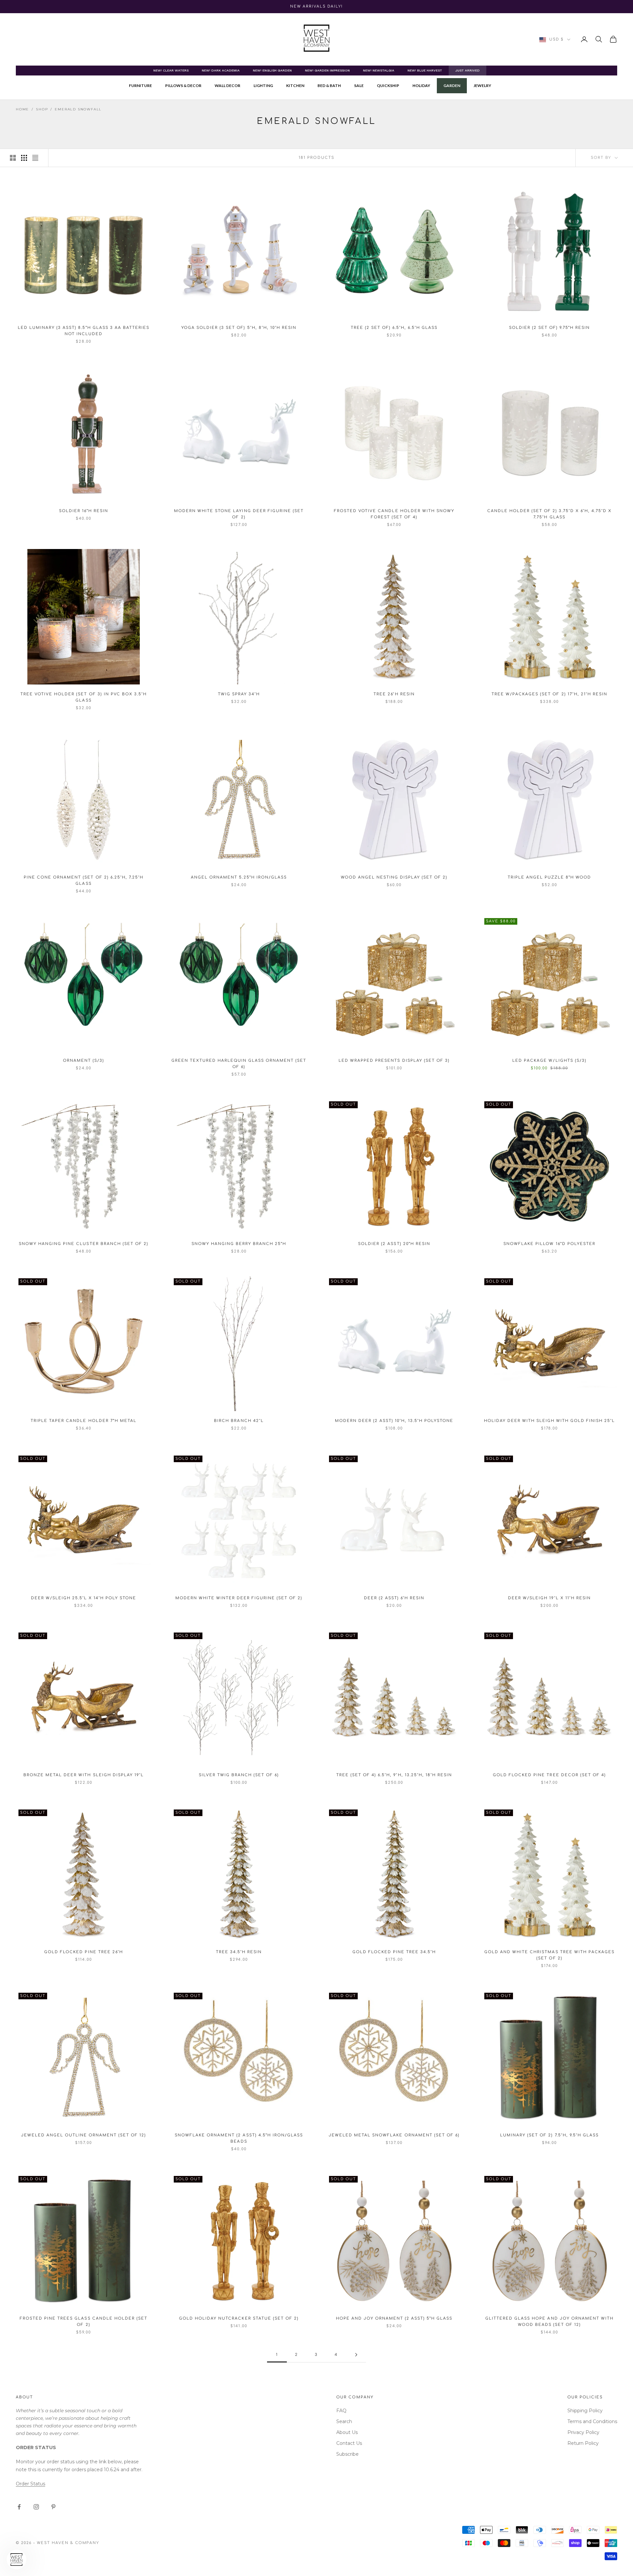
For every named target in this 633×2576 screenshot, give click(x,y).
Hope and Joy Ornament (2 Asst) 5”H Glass (394, 2318)
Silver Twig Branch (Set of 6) (239, 1775)
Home (22, 109)
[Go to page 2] (356, 2355)
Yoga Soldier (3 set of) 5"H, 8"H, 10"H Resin (239, 328)
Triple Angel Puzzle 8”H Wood (549, 877)
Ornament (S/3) (84, 1061)
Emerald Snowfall (78, 109)
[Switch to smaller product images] (24, 158)
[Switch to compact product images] (35, 158)
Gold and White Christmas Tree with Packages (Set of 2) (549, 1955)
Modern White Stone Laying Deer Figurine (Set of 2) (239, 514)
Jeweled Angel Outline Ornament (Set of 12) (84, 2135)
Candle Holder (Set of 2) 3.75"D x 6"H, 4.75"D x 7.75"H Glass (550, 514)
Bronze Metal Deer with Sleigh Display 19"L (84, 1775)
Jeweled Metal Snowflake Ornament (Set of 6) (394, 2135)
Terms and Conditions (592, 2421)
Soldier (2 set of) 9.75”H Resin (550, 328)
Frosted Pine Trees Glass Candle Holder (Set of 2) (84, 2322)
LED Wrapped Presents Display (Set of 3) (394, 1061)
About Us (347, 2432)
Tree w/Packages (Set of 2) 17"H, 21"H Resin (549, 694)
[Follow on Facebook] (19, 2507)
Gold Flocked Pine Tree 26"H (83, 1952)
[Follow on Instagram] (36, 2507)
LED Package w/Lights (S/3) (549, 1061)
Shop (42, 109)
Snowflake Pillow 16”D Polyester (549, 1244)
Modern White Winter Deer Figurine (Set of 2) (239, 1598)
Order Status (30, 2484)
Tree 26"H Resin (394, 694)
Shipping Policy (585, 2411)
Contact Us (349, 2443)
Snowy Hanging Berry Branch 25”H (239, 1244)
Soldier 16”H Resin (84, 511)
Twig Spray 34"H (239, 694)
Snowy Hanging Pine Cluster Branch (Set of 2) (84, 1244)
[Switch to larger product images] (13, 158)
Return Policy (583, 2443)
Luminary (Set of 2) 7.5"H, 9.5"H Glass (549, 2135)
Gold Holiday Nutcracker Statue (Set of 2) (239, 2318)
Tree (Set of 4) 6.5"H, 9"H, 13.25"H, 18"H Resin (394, 1775)
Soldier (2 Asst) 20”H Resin (394, 1244)
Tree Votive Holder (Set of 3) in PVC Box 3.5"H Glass (84, 697)
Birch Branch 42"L (239, 1421)
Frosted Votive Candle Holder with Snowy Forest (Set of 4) (394, 514)
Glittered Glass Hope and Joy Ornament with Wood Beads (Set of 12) (549, 2322)
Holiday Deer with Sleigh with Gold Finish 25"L (550, 1421)
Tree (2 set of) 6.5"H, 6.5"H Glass (394, 328)
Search (344, 2421)
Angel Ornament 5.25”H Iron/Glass (239, 877)
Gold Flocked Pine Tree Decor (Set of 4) (549, 1775)
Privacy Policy (583, 2432)
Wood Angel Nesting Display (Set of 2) (394, 877)
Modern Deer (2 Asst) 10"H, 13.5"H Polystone (394, 1421)
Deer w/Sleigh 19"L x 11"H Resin (549, 1598)
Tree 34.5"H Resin (239, 1952)
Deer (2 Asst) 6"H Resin (394, 1598)
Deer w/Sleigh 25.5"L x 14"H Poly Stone (84, 1598)
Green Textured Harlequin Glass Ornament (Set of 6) (239, 1064)
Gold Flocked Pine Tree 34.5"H (394, 1952)
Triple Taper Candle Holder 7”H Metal (84, 1421)
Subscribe (347, 2454)
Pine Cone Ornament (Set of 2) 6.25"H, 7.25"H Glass (84, 881)
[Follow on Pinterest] (53, 2507)
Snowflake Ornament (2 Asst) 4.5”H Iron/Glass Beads (239, 2138)
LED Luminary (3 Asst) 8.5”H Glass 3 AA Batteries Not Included (84, 331)
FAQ (341, 2411)
